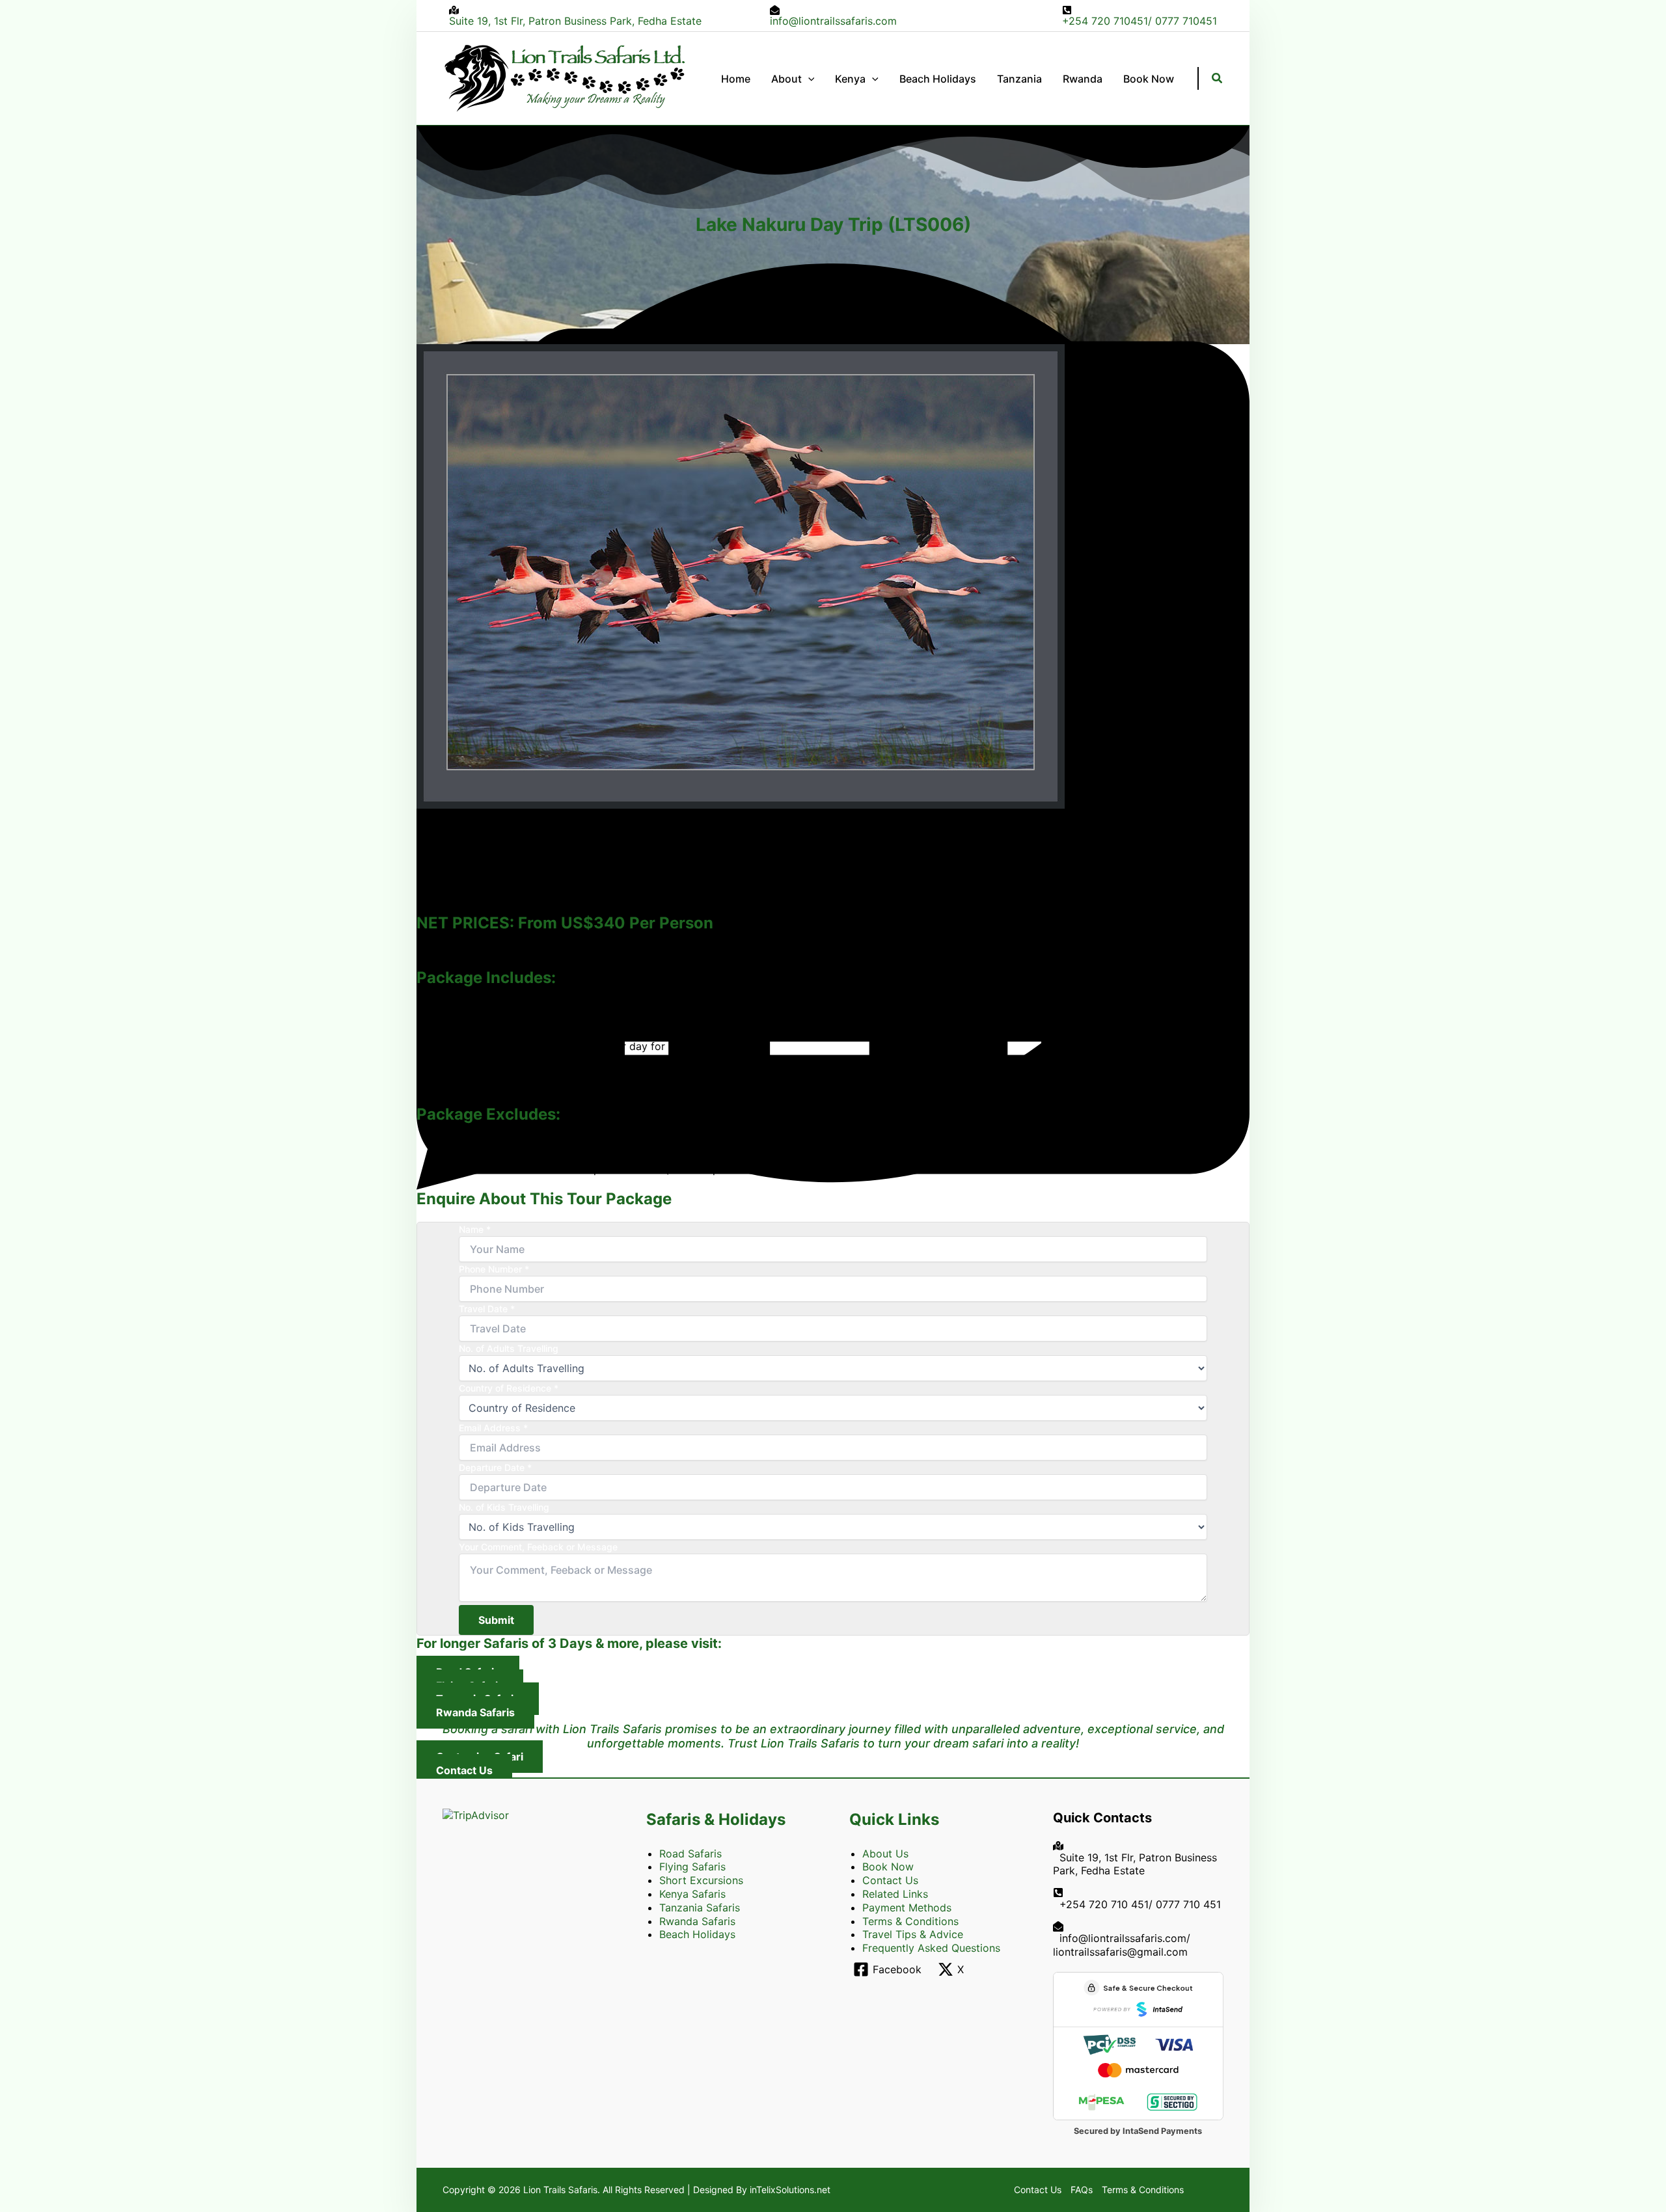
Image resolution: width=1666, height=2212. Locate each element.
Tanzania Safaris (700, 1908)
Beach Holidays (697, 1934)
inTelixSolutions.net (790, 2190)
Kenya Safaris (692, 1894)
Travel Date (487, 1309)
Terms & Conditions (910, 1921)
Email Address (493, 1428)
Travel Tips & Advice (913, 1934)
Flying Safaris (692, 1867)
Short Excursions (701, 1880)
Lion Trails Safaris (560, 2190)
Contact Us (890, 1880)
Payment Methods (907, 1908)
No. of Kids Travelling (504, 1507)
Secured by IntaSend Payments (1138, 2131)
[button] (808, 79)
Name (475, 1229)
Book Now (888, 1867)
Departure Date (495, 1467)
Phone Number (494, 1269)
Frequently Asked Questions (931, 1948)
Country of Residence (509, 1388)
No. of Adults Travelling (509, 1348)
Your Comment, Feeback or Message (538, 1547)
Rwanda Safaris (697, 1921)
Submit (496, 1620)
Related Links (895, 1894)
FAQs (1082, 2190)
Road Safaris (690, 1854)
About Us (885, 1854)
